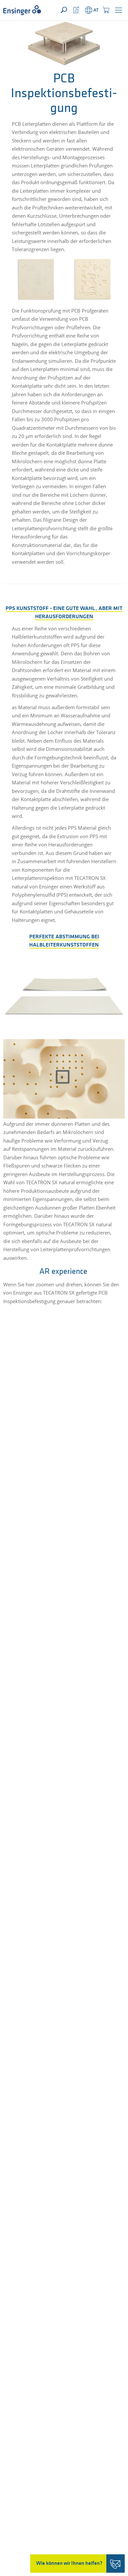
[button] (118, 10)
